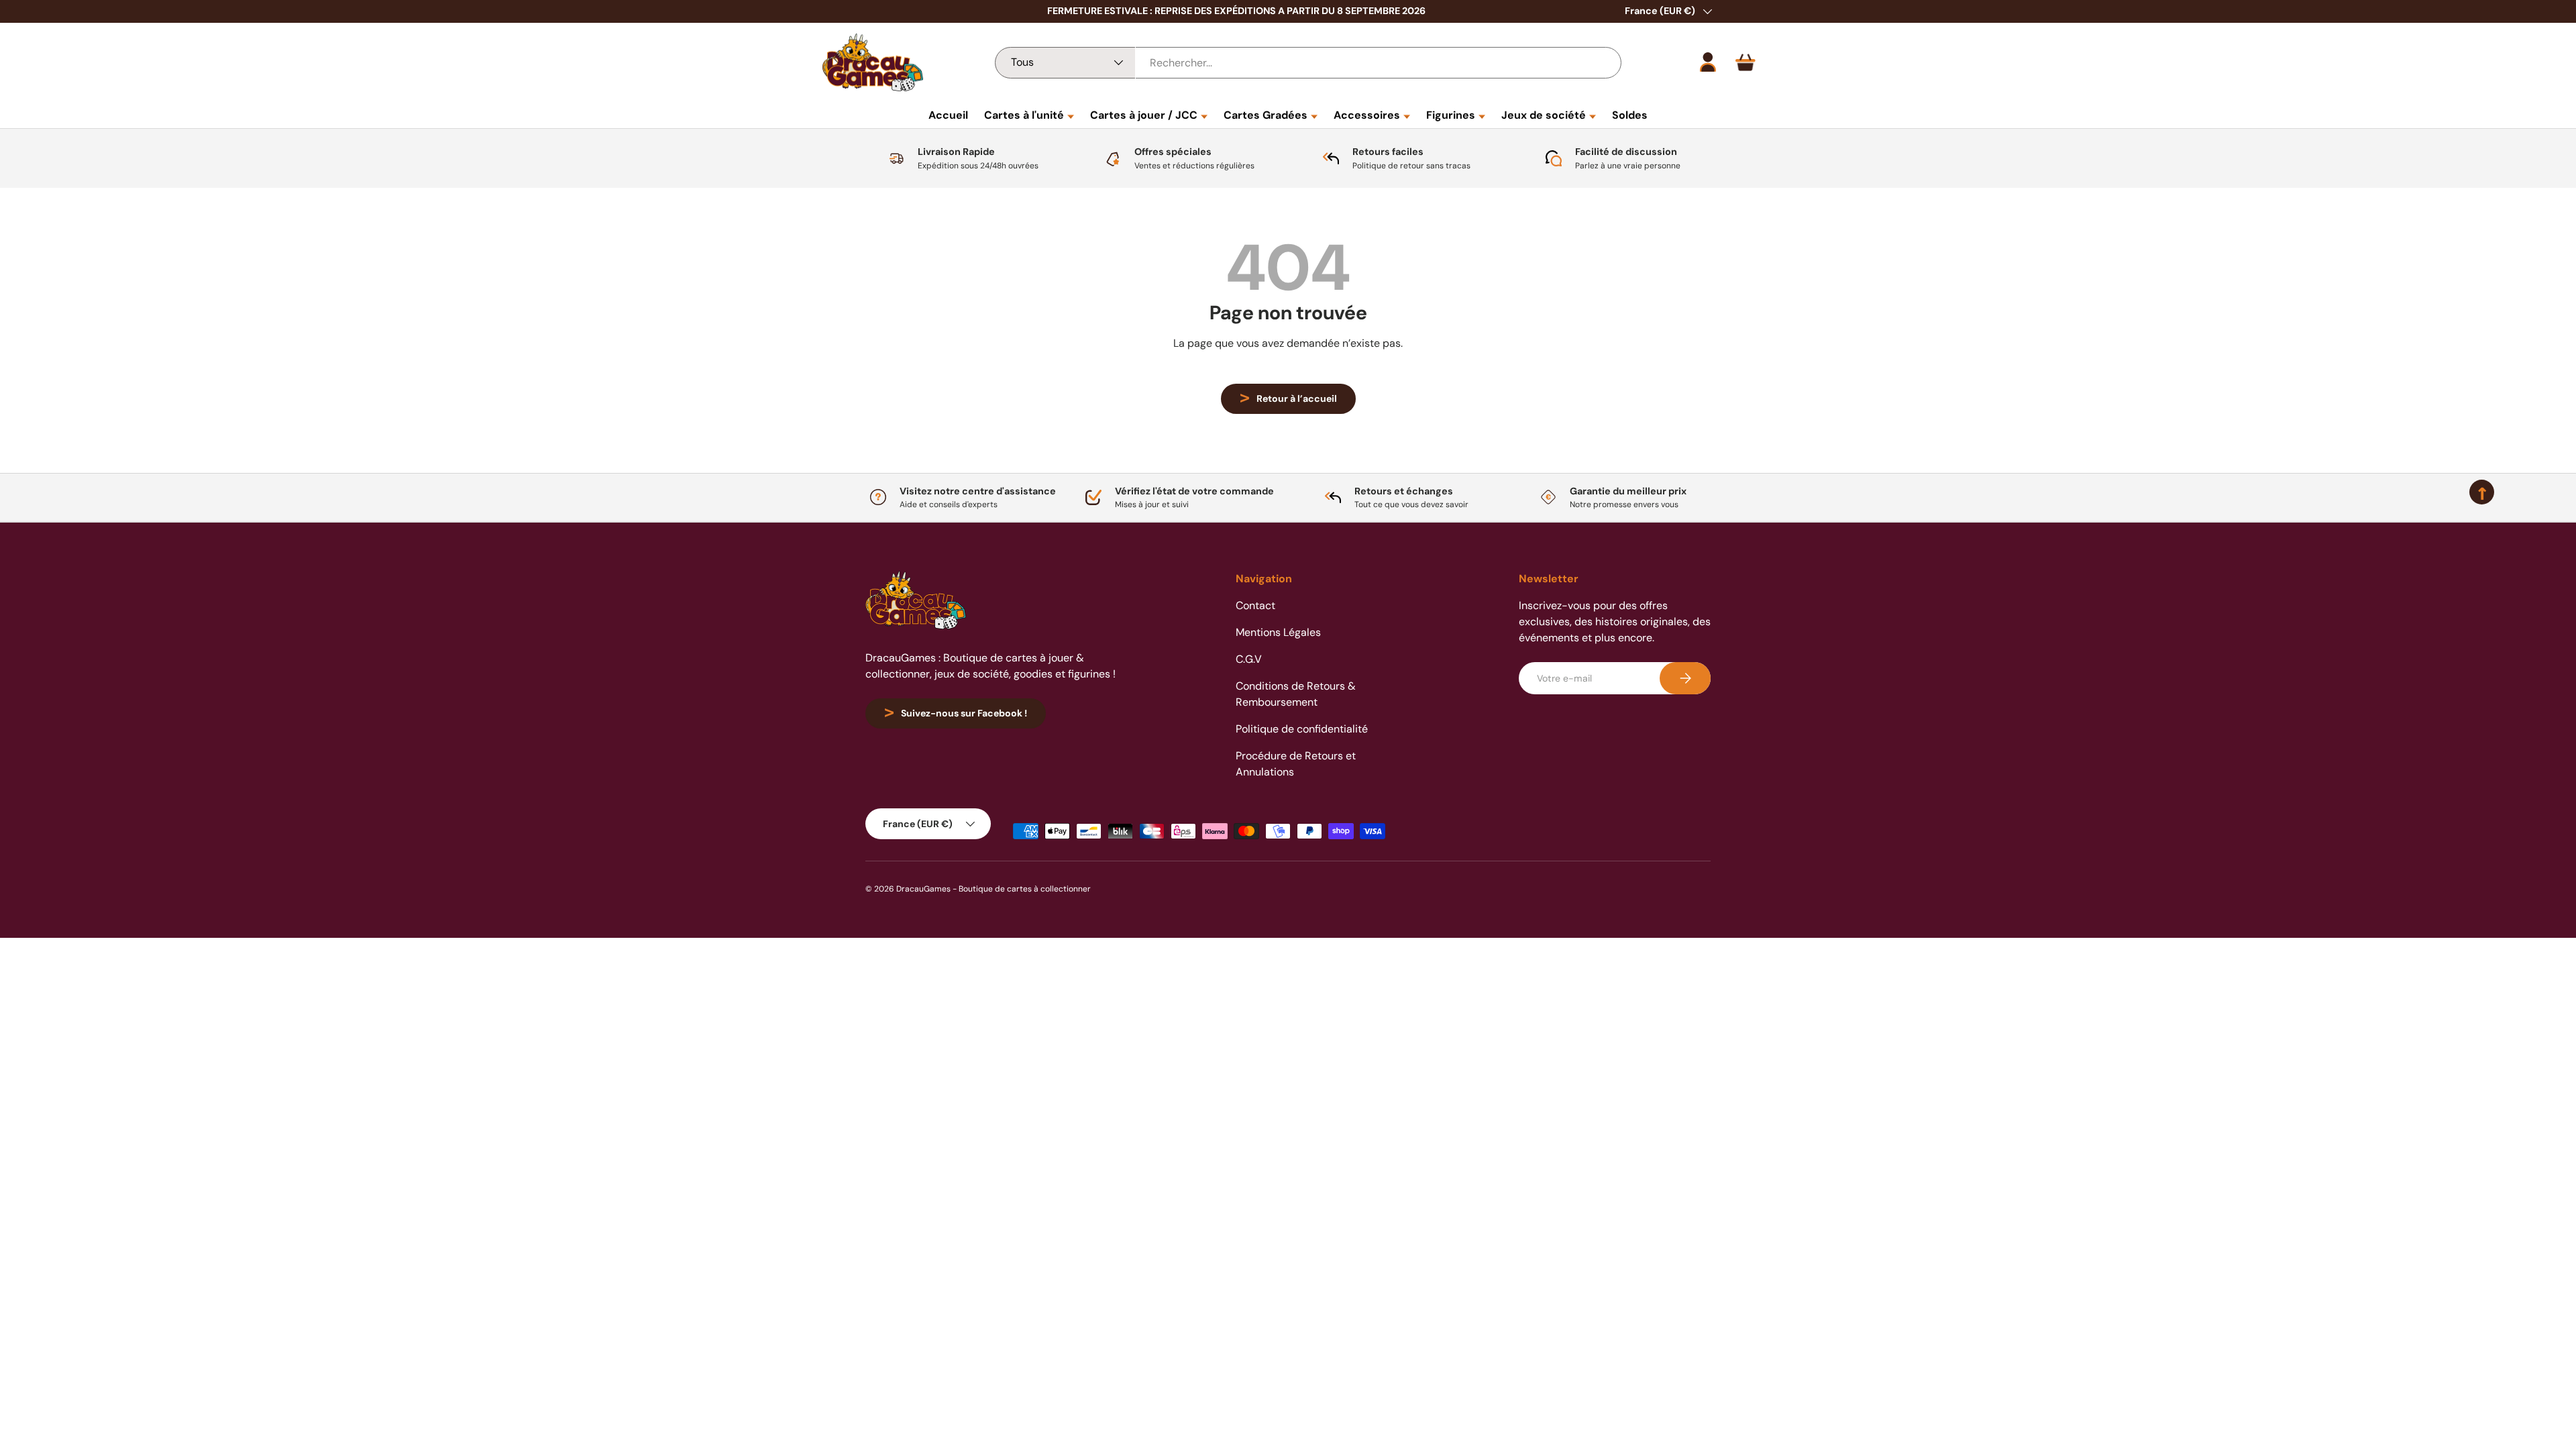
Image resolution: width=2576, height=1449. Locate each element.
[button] (1746, 62)
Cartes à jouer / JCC (1144, 115)
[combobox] (1308, 63)
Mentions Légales (1278, 632)
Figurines (1451, 115)
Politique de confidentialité (1302, 729)
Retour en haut (1288, 522)
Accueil (948, 115)
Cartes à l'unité (1024, 115)
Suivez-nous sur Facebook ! (964, 713)
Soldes (1630, 115)
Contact (1255, 605)
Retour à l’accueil (1297, 398)
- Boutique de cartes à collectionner (1022, 889)
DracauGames (923, 889)
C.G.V (1249, 659)
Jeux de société (1544, 115)
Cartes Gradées (1266, 115)
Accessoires (1367, 115)
